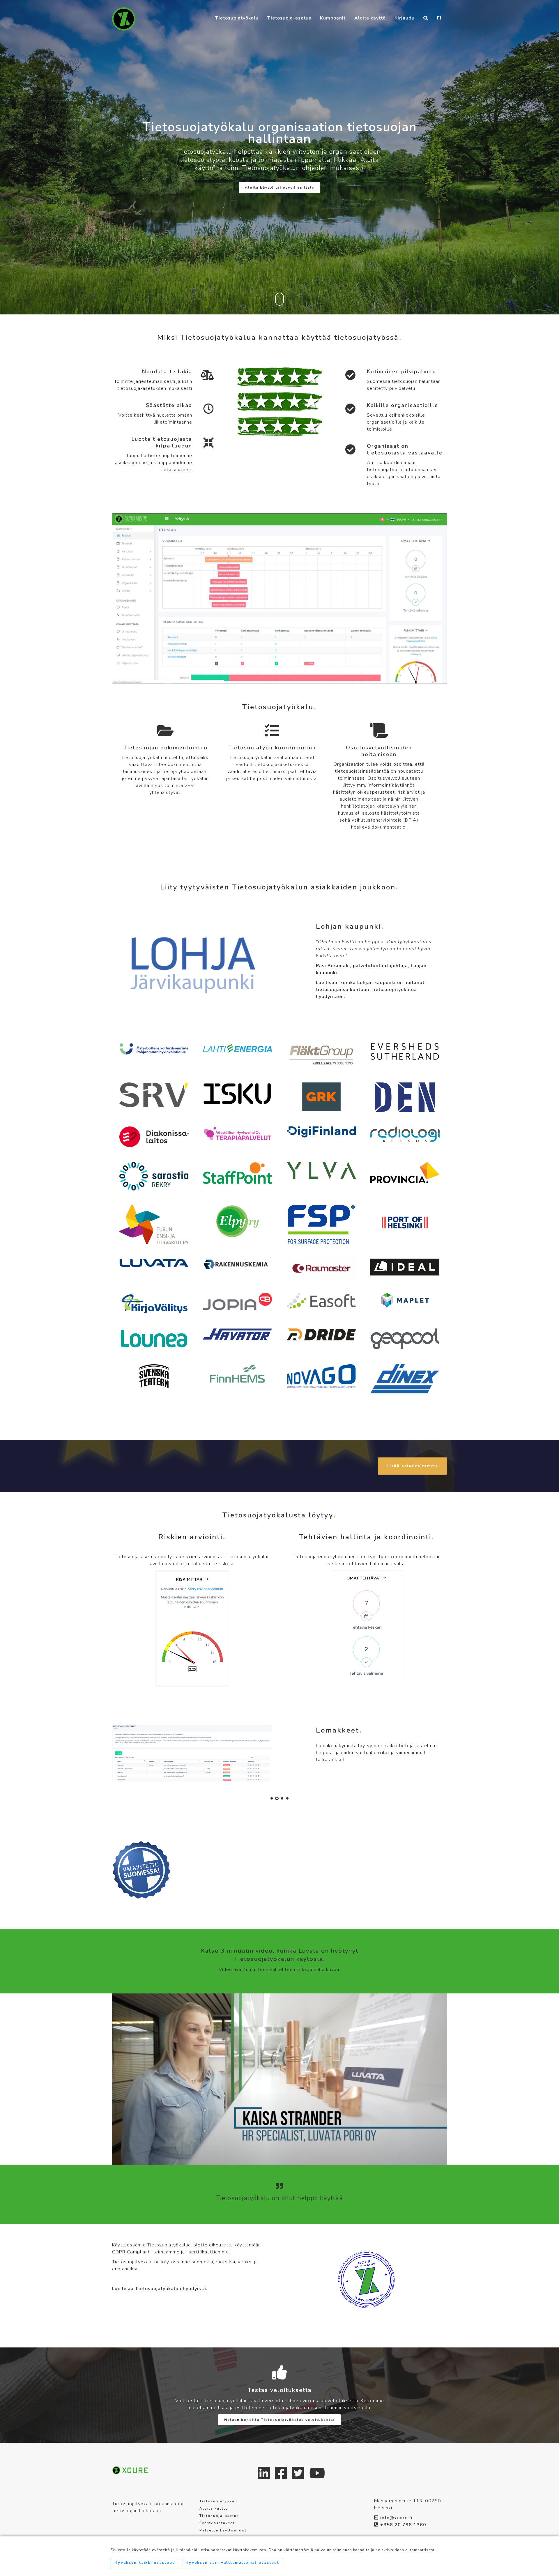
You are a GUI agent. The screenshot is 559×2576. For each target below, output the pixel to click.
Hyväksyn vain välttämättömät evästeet (232, 2563)
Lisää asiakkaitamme (412, 1466)
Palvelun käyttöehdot (223, 2530)
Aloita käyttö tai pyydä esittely (279, 187)
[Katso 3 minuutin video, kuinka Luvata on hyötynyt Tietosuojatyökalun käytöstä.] (279, 2079)
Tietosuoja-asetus (289, 18)
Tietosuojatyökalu (237, 18)
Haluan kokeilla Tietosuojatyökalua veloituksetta (279, 2420)
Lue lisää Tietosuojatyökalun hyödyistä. (160, 2289)
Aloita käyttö (370, 18)
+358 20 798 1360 (403, 2525)
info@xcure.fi (396, 2518)
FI (439, 18)
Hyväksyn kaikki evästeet (144, 2563)
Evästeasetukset (217, 2523)
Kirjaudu (405, 18)
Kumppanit (333, 18)
